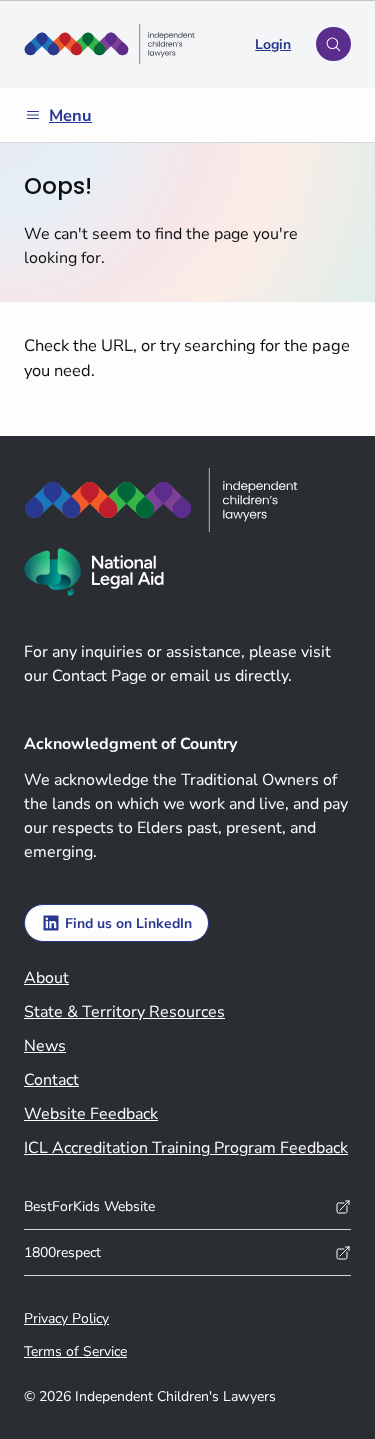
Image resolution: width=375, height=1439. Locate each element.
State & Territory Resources (124, 1012)
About (46, 978)
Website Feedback (91, 1114)
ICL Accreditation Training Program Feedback (186, 1148)
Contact (51, 1080)
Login (273, 44)
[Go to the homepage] (109, 44)
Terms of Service (75, 1351)
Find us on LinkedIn (128, 923)
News (45, 1046)
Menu (70, 115)
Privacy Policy (66, 1318)
